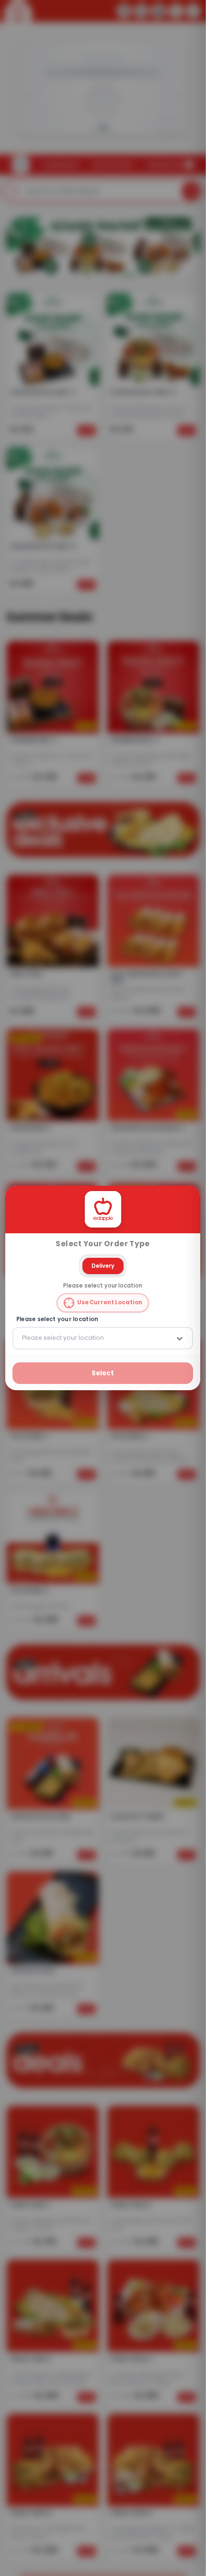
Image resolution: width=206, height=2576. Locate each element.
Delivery (103, 1265)
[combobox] (23, 1338)
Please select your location (57, 1319)
